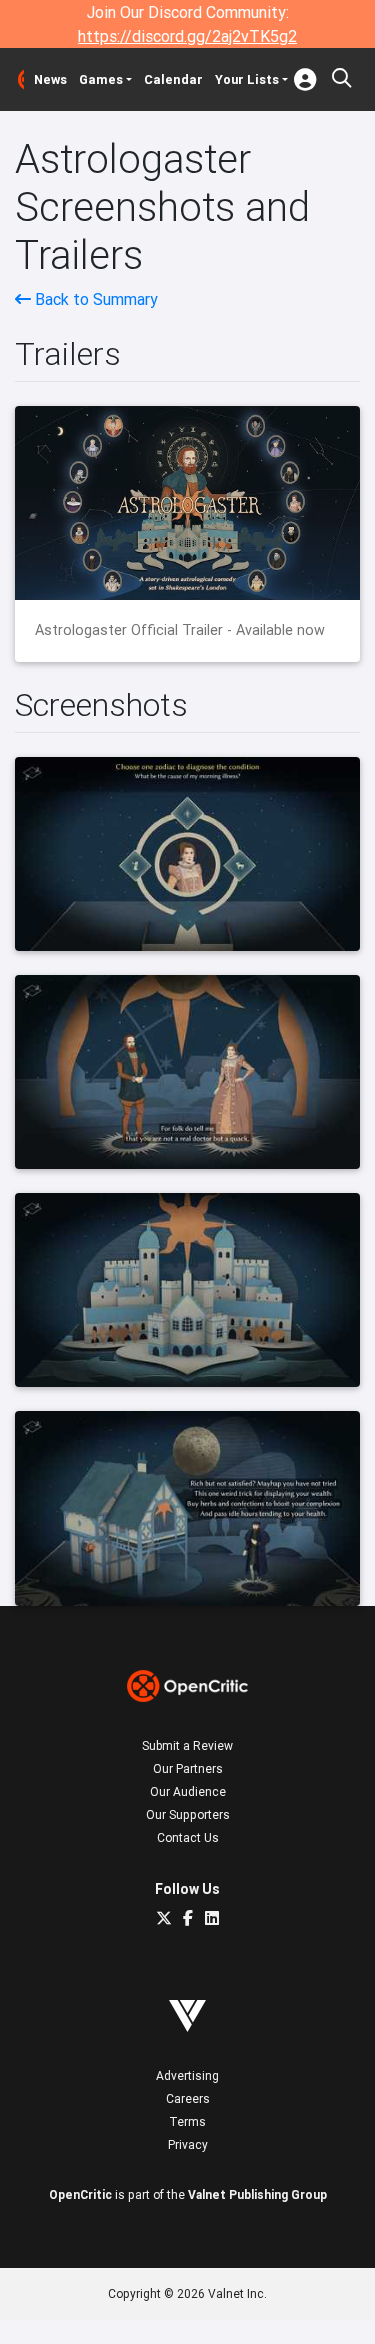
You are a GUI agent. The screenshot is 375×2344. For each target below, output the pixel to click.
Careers (188, 2098)
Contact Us (188, 1837)
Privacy (188, 2144)
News (50, 79)
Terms (187, 2121)
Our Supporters (188, 1814)
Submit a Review (187, 1745)
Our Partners (188, 1768)
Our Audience (188, 1791)
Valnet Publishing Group (257, 2194)
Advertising (187, 2075)
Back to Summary (94, 299)
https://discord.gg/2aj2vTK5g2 (187, 36)
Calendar (173, 79)
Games (101, 79)
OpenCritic (80, 2194)
